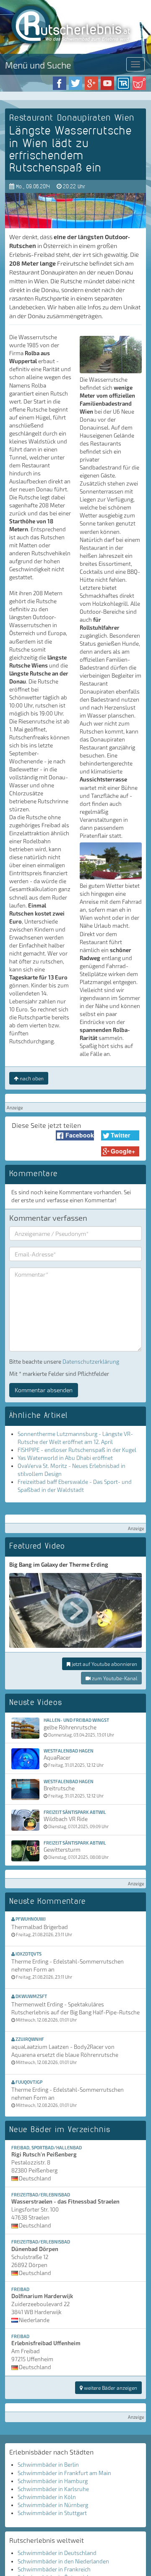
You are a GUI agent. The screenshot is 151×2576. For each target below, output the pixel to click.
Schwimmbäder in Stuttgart (52, 2513)
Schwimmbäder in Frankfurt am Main (64, 2473)
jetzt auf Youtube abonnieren (104, 1664)
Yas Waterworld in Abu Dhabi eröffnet (65, 1458)
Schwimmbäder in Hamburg (53, 2481)
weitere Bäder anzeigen (110, 2388)
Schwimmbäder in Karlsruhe (53, 2489)
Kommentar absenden (44, 1390)
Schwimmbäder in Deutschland (57, 2553)
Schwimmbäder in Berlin (48, 2465)
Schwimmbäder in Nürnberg (53, 2505)
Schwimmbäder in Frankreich (54, 2569)
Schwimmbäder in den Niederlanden (63, 2561)
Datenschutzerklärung (91, 1362)
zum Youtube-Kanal (114, 1678)
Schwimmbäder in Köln (47, 2497)
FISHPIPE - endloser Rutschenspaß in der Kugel (77, 1450)
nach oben (31, 1078)
